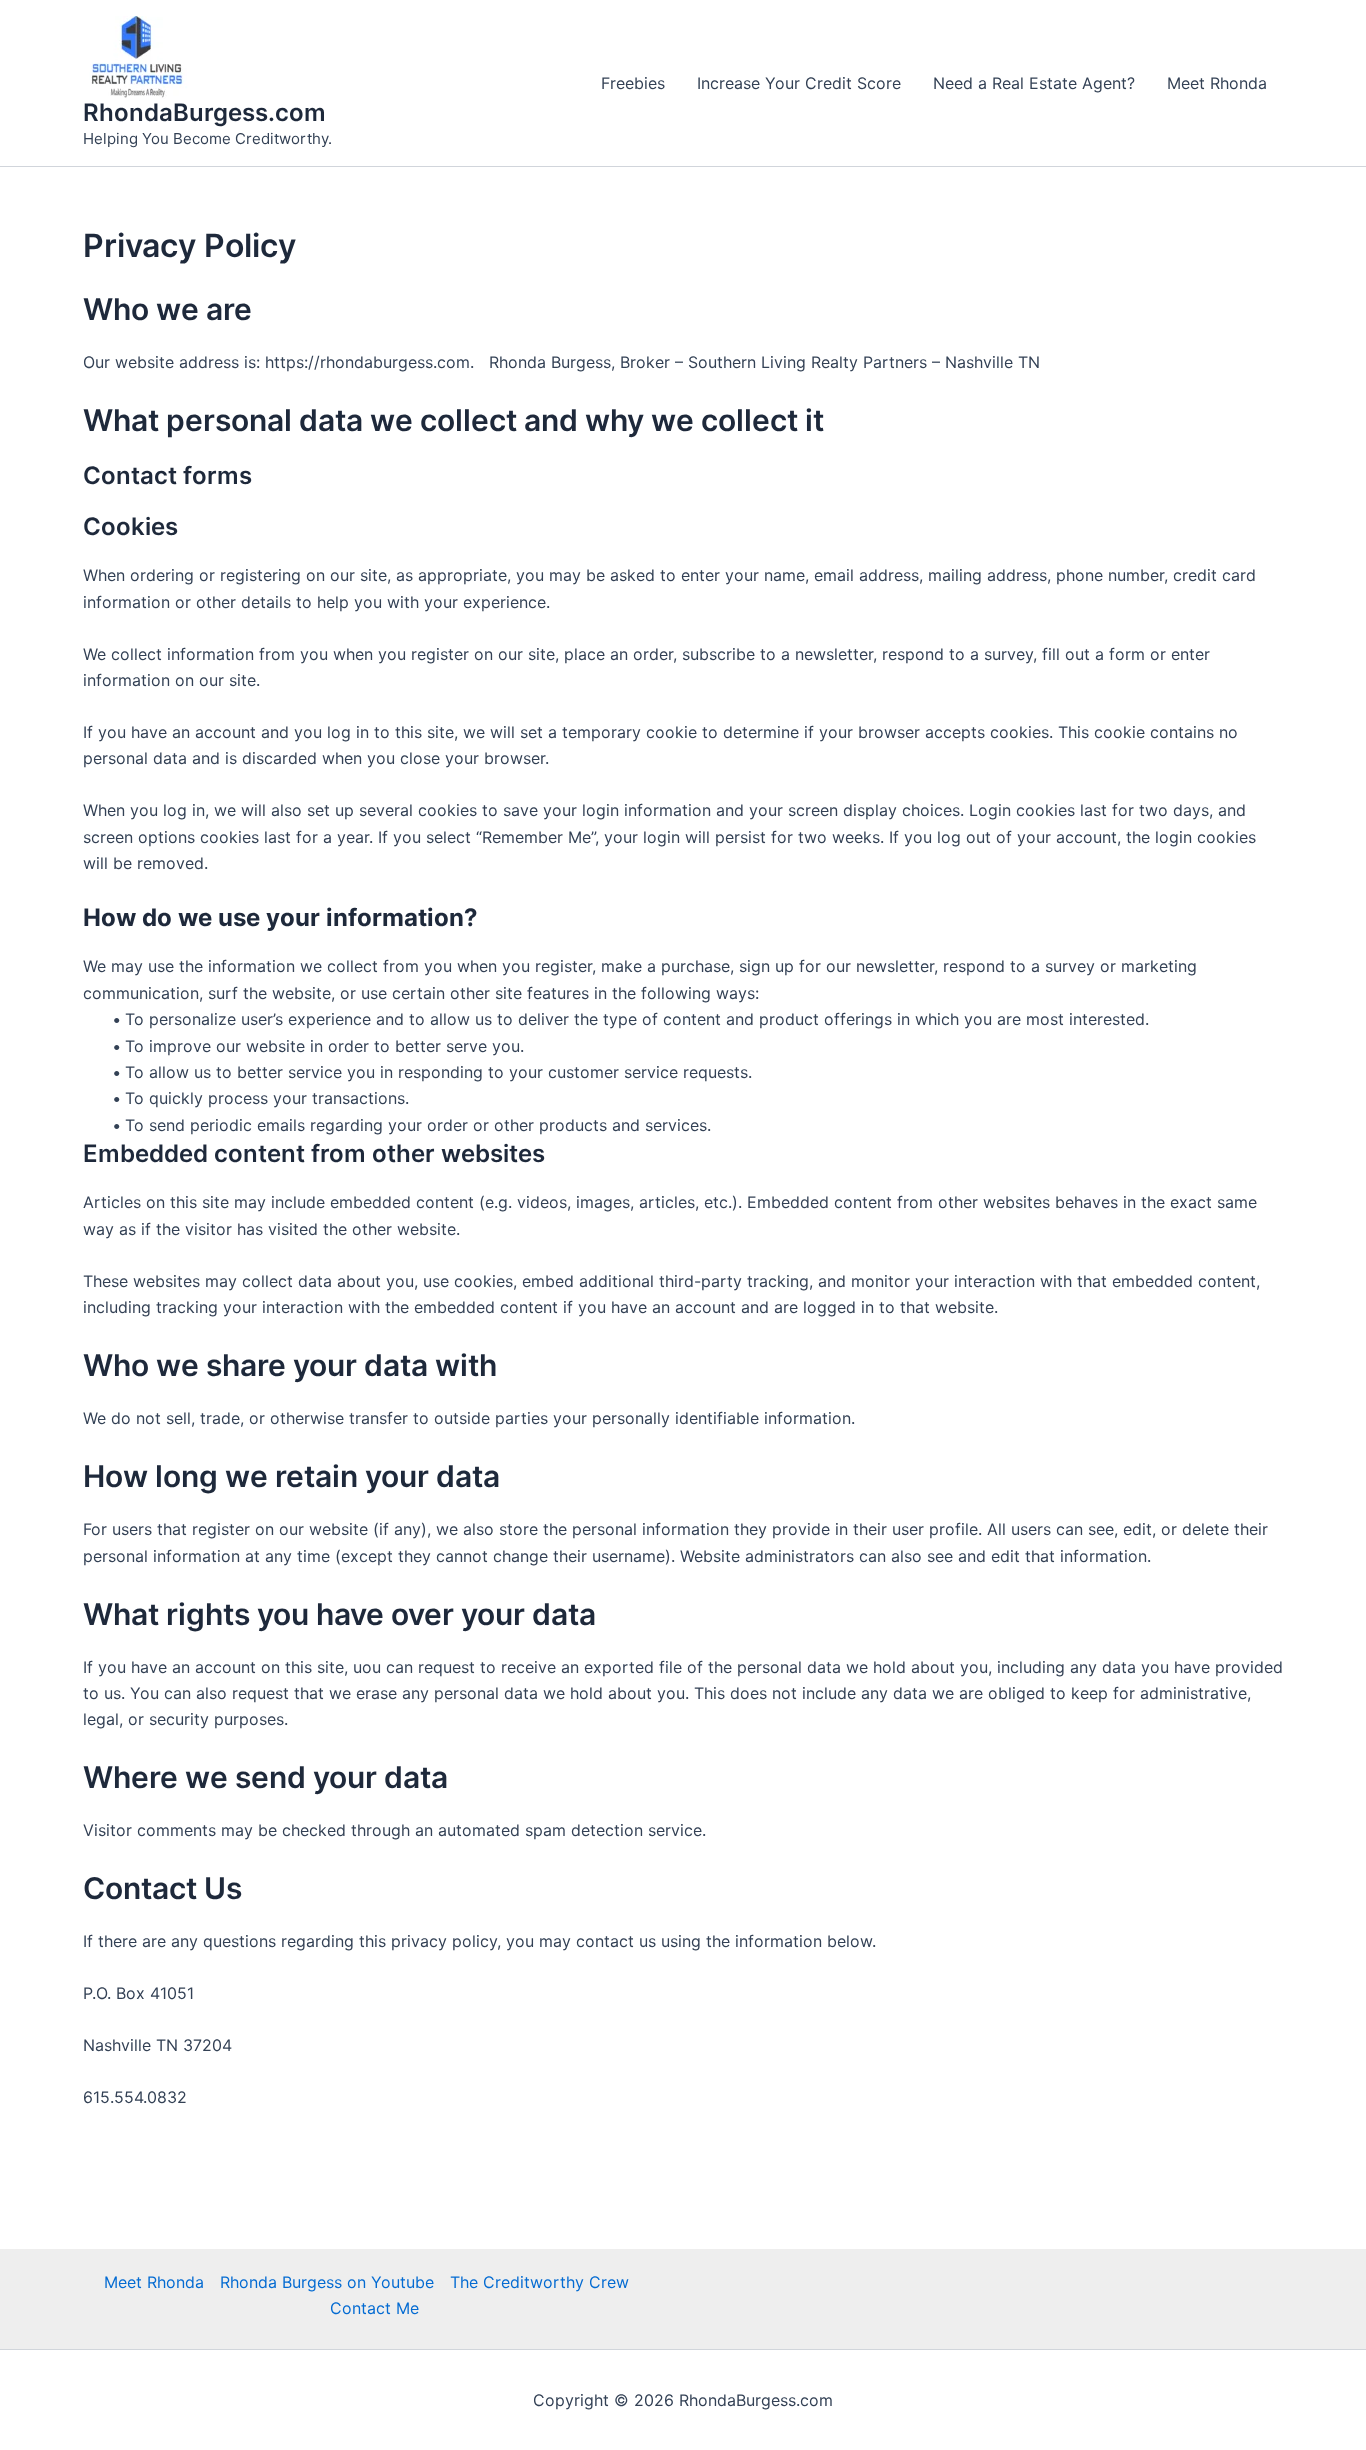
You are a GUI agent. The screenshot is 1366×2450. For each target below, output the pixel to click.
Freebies (633, 83)
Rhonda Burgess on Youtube (327, 2282)
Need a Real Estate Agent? (1034, 83)
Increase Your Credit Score (799, 83)
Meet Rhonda (1217, 83)
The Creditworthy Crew (539, 2282)
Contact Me (374, 2308)
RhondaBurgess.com (204, 112)
